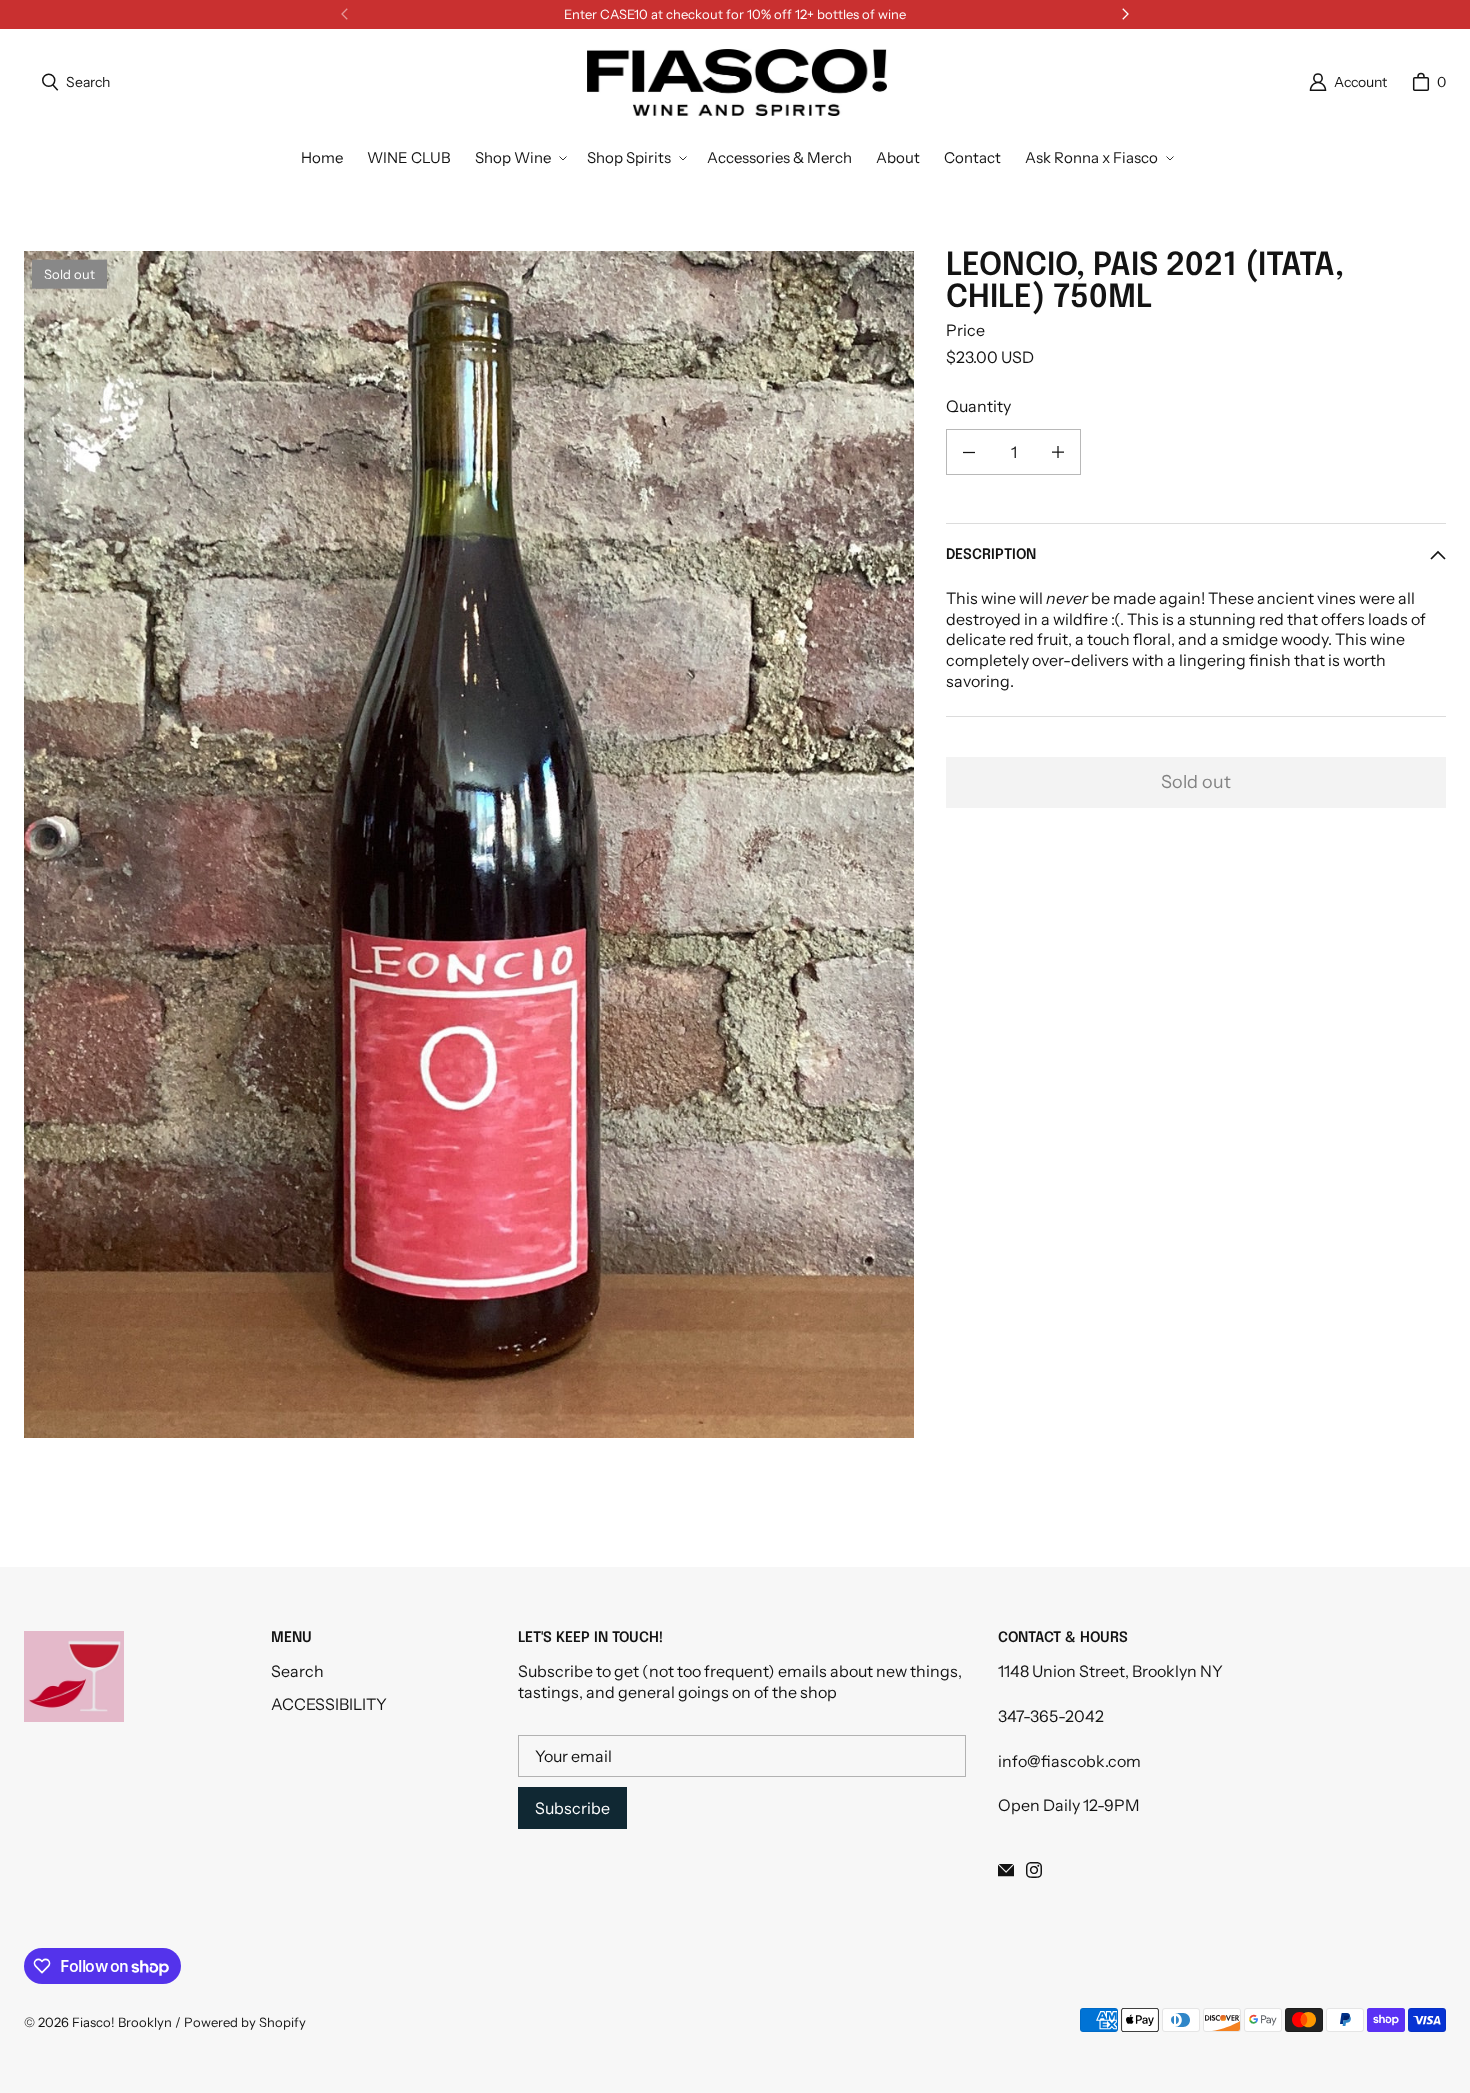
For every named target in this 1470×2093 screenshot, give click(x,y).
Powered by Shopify (245, 2022)
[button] (519, 158)
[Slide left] (345, 14)
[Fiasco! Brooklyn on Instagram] (1034, 1870)
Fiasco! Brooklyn (122, 2022)
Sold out (1196, 782)
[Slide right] (1125, 14)
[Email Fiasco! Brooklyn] (1006, 1870)
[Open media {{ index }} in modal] (469, 845)
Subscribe (572, 1808)
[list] (469, 844)
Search (297, 1671)
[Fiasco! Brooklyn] (737, 82)
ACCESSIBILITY (329, 1704)
